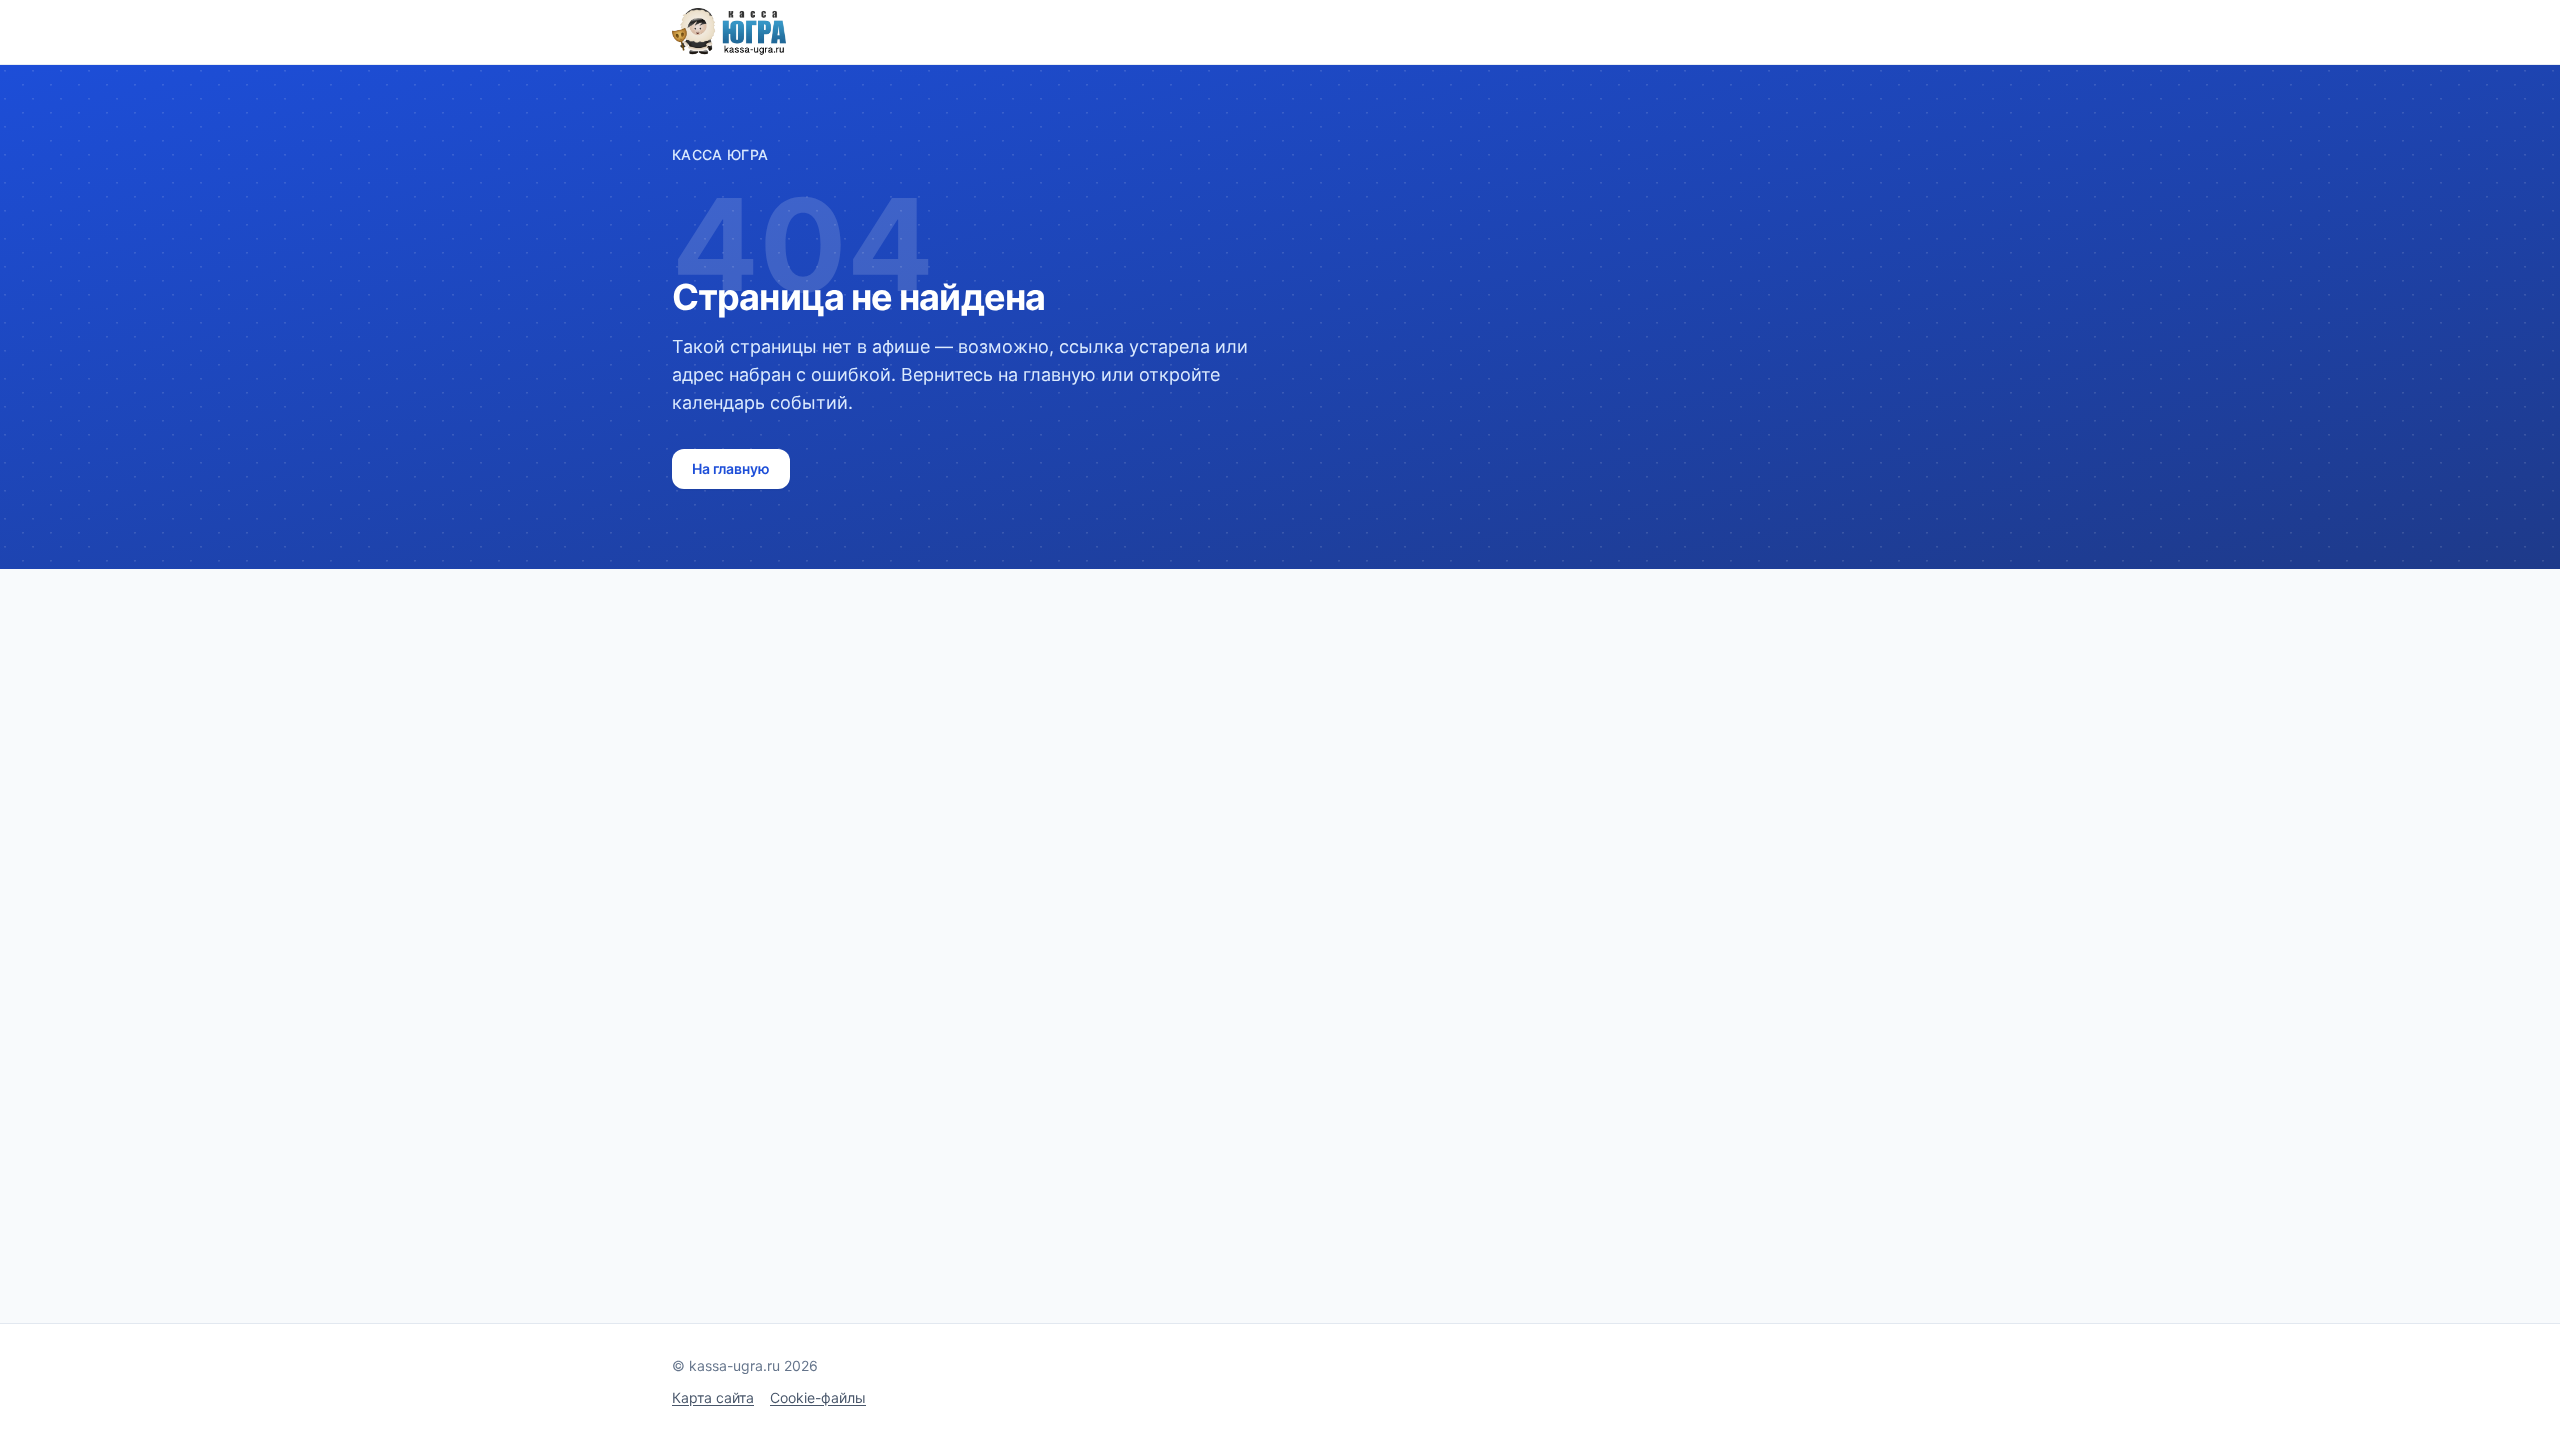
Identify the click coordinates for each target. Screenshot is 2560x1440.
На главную (731, 468)
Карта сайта (713, 1397)
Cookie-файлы (818, 1397)
